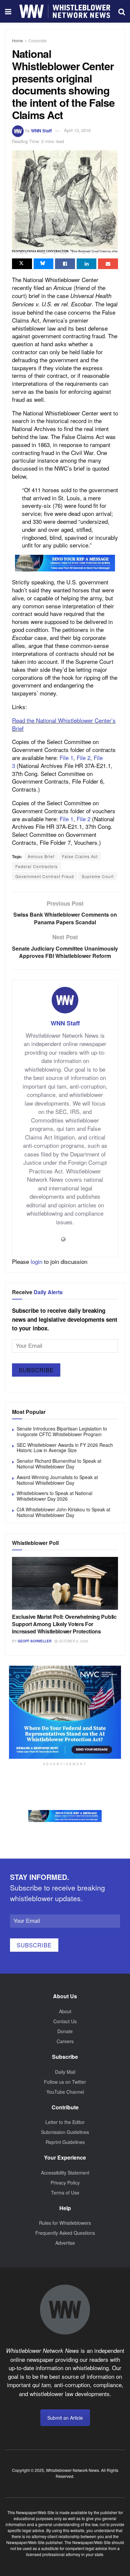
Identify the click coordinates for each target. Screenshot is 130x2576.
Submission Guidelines (65, 2132)
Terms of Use (65, 2193)
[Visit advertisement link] (65, 563)
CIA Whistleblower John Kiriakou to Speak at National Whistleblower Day (63, 1512)
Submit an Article (65, 2418)
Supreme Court (98, 876)
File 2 (83, 758)
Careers (65, 2041)
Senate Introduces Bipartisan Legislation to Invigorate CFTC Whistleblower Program (62, 1431)
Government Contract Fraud (45, 876)
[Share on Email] (108, 264)
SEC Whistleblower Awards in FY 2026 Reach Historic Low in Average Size (65, 1448)
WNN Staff (41, 130)
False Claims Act (80, 856)
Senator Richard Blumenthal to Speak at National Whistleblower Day (59, 1464)
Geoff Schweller (34, 1641)
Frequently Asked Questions (65, 2233)
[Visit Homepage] (65, 11)
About (65, 2011)
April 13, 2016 (77, 130)
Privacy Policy (65, 2183)
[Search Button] (122, 11)
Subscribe (36, 1370)
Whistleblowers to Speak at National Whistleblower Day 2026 (54, 1496)
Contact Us (65, 2021)
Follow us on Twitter (65, 2082)
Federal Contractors (36, 866)
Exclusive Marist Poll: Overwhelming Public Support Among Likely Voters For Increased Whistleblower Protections (64, 1624)
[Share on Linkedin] (87, 264)
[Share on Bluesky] (44, 264)
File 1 (66, 758)
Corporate (37, 40)
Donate (65, 2031)
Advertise (65, 2243)
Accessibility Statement (65, 2173)
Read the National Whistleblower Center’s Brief (64, 724)
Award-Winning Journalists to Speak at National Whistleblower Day (57, 1480)
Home (17, 40)
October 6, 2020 (73, 1641)
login (36, 1261)
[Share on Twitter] (22, 264)
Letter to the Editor (65, 2122)
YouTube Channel (65, 2092)
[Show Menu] (8, 11)
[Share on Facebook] (65, 264)
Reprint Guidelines (65, 2142)
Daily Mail (65, 2072)
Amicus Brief (41, 856)
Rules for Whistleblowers (65, 2223)
